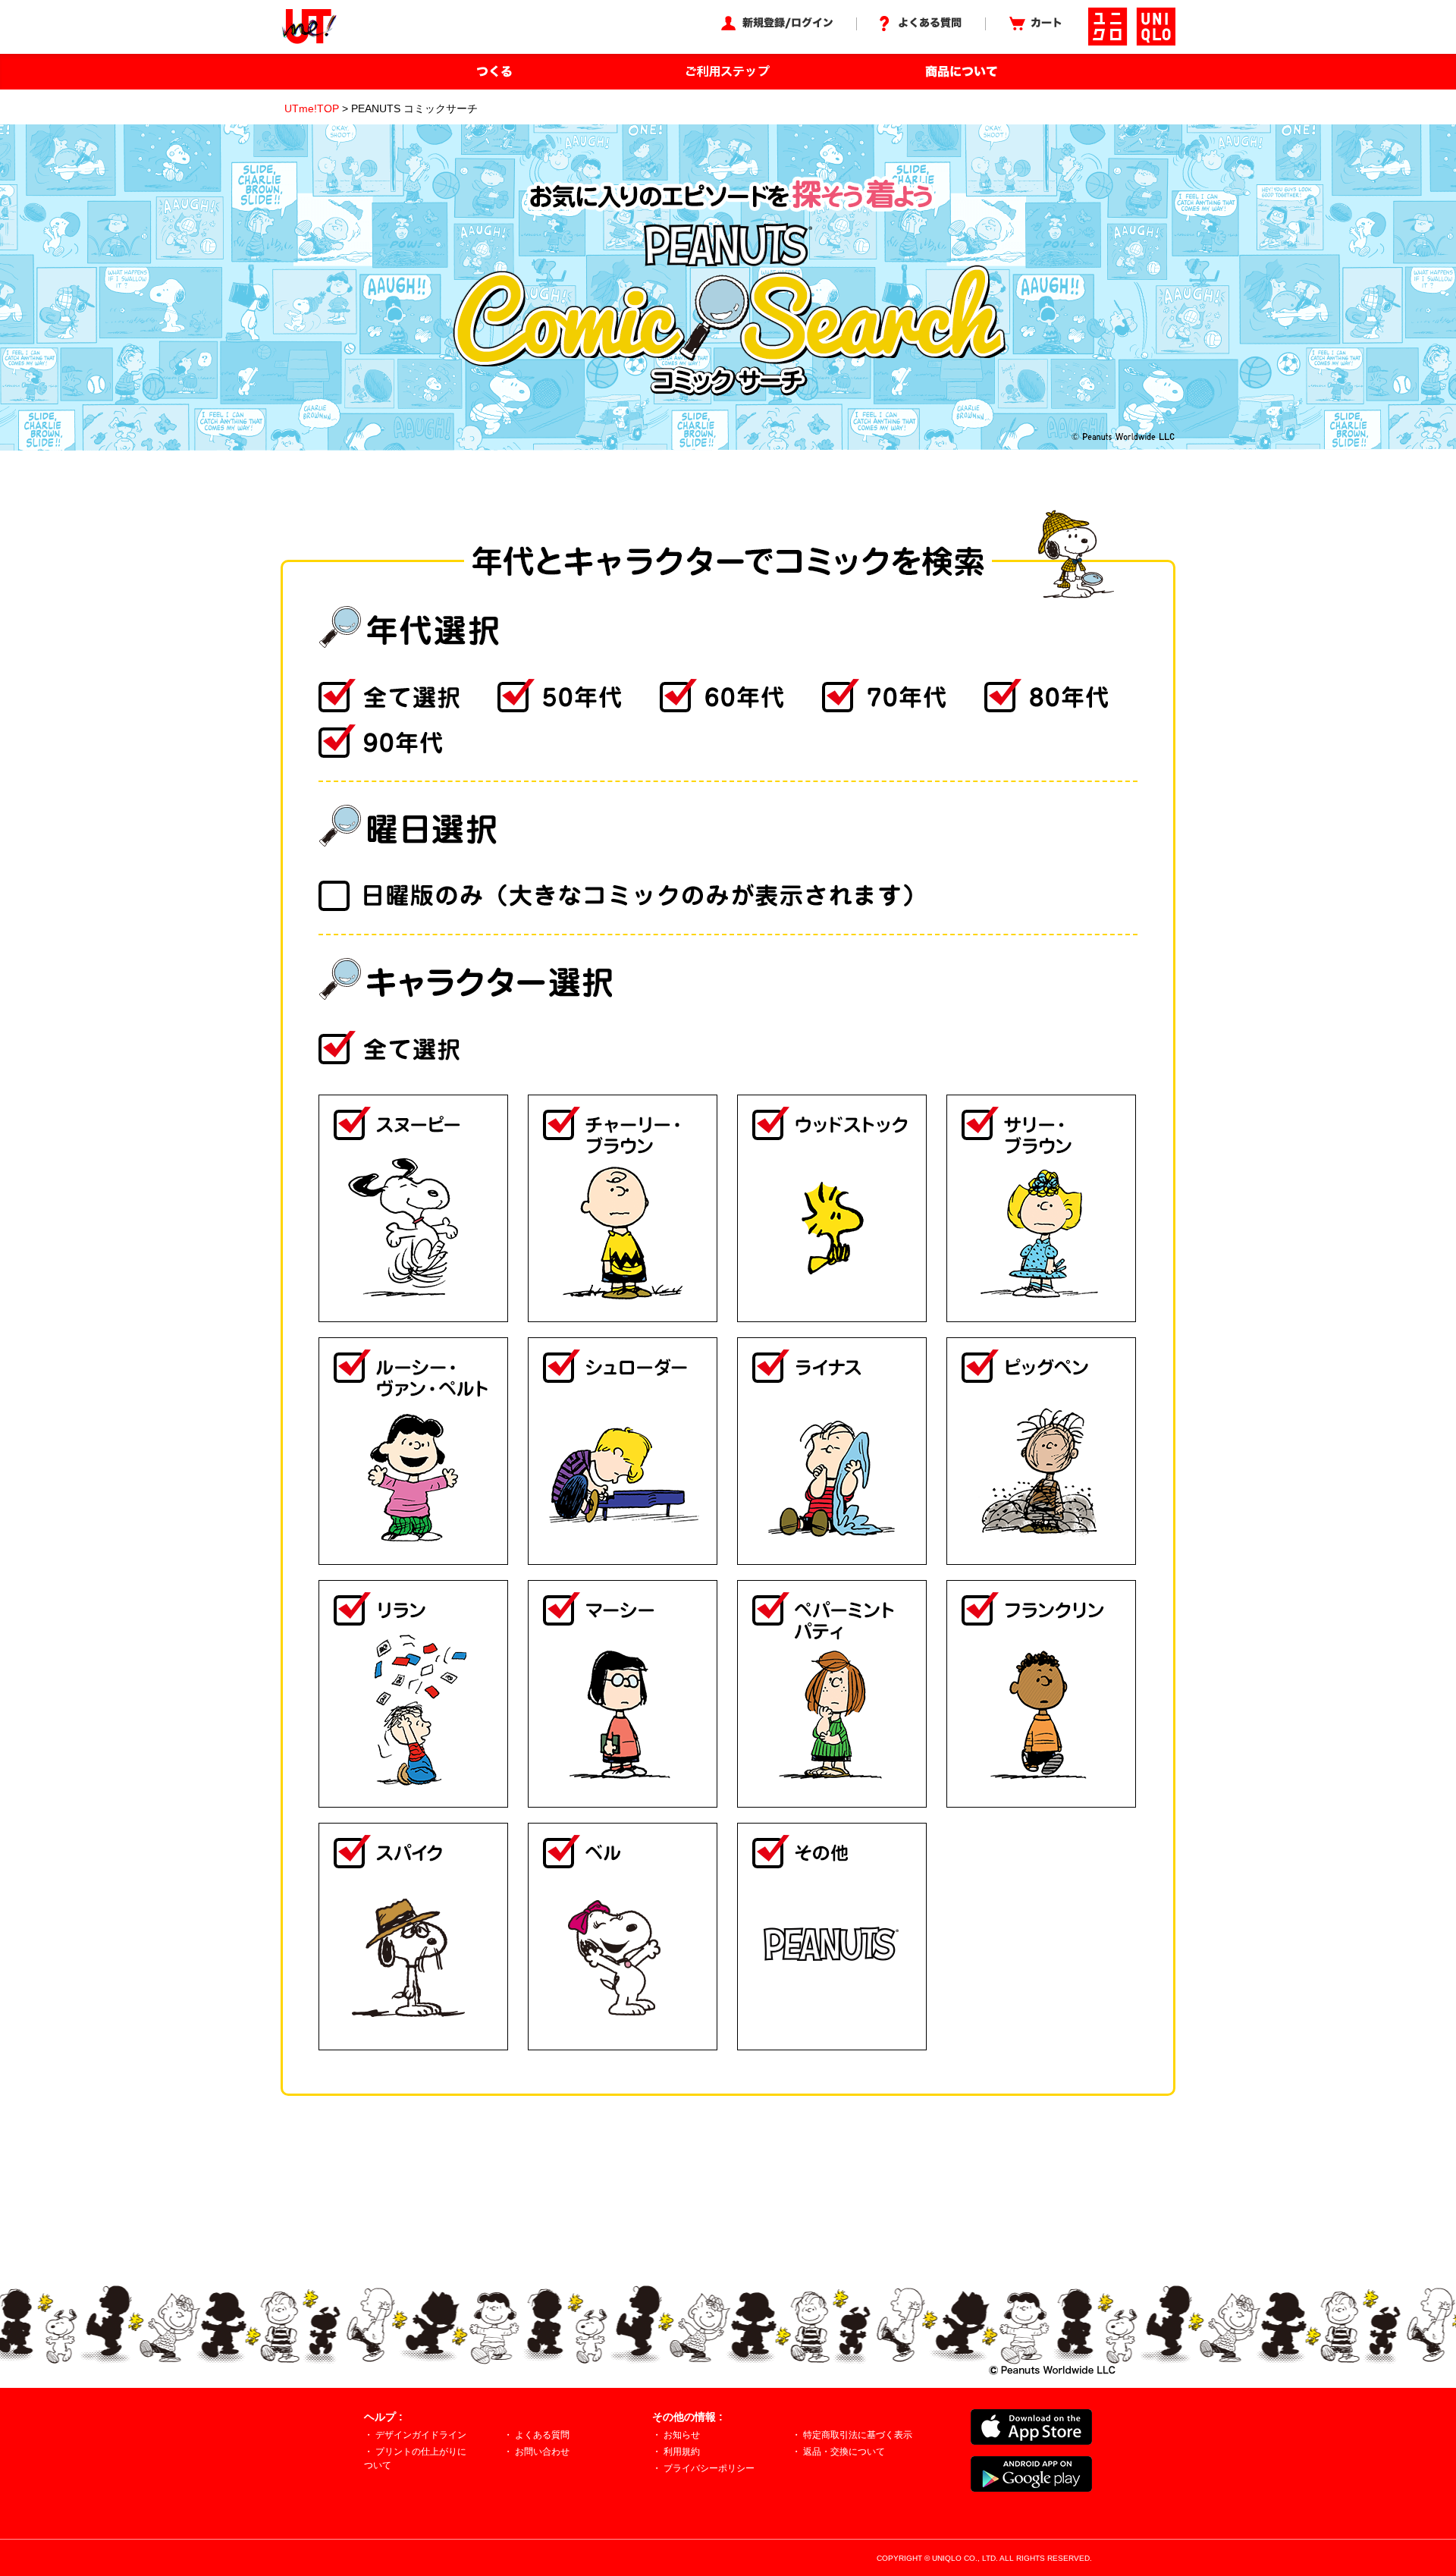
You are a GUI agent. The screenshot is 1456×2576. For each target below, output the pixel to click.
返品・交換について (844, 2452)
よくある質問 (542, 2435)
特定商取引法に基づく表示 (858, 2435)
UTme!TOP (312, 108)
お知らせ (682, 2435)
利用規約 (682, 2452)
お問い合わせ (542, 2452)
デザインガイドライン (421, 2435)
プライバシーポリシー (709, 2468)
